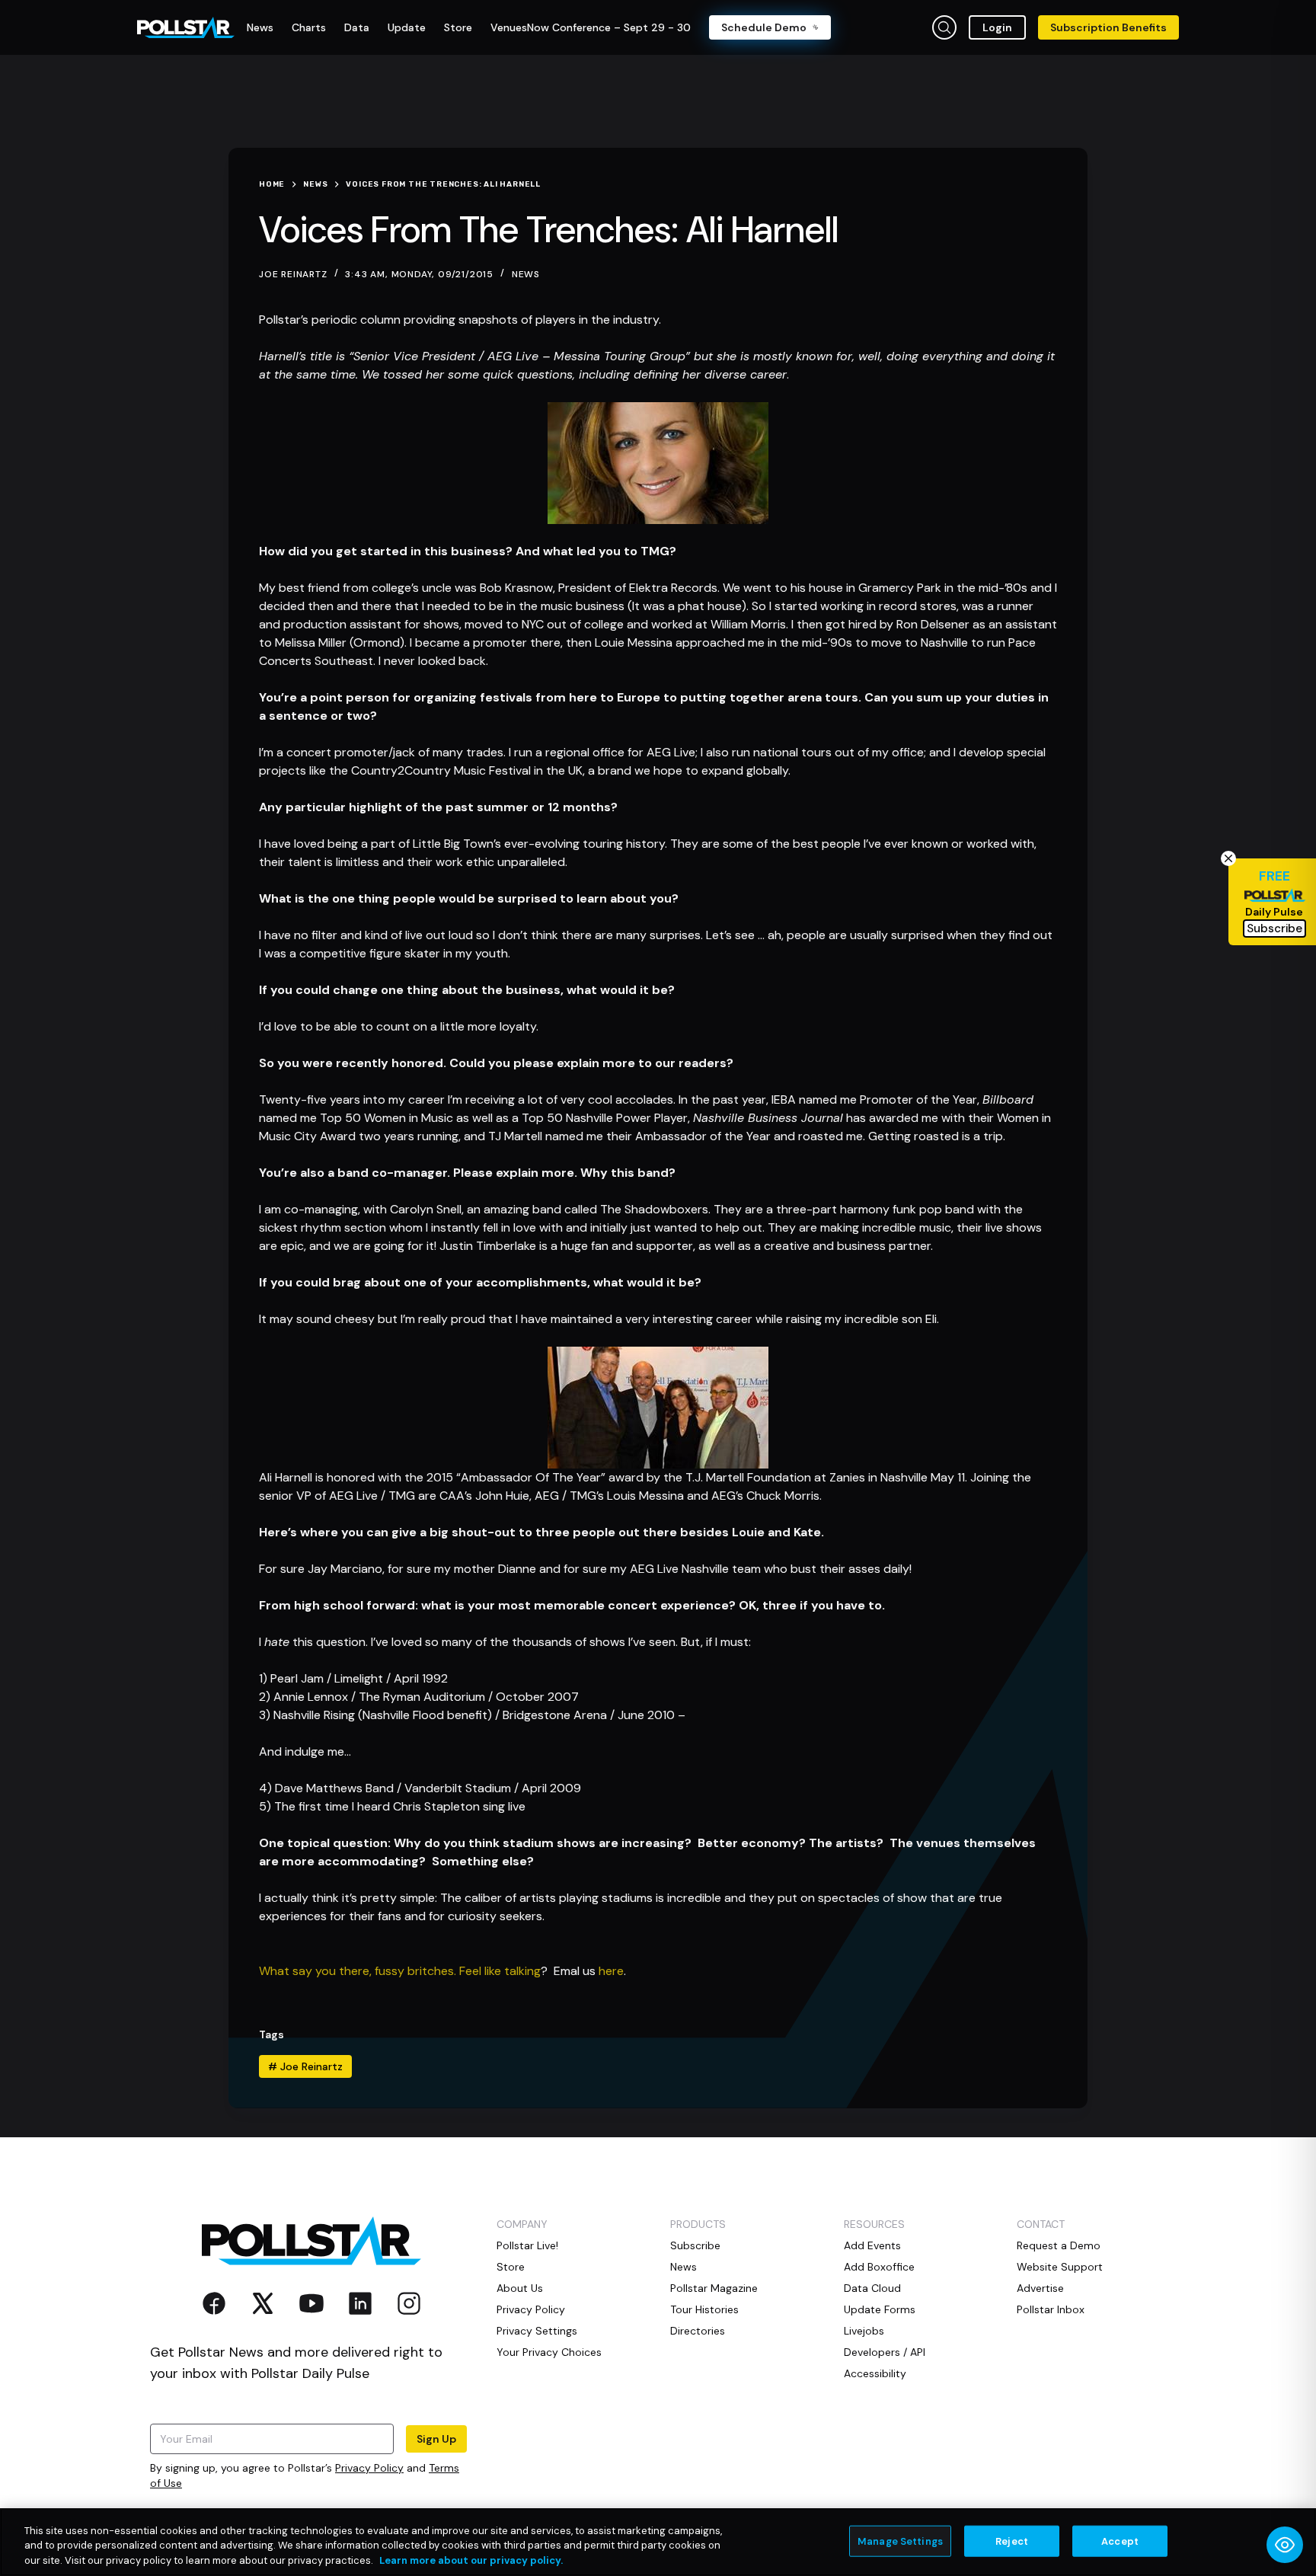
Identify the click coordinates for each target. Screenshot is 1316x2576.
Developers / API (885, 2352)
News (526, 274)
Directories (698, 2331)
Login (997, 27)
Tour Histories (704, 2309)
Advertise (1040, 2288)
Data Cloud (872, 2288)
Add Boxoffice (879, 2267)
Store (511, 2267)
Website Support (1060, 2267)
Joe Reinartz (305, 2066)
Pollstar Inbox (1051, 2309)
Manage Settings (900, 2541)
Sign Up (436, 2439)
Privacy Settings (537, 2331)
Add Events (872, 2245)
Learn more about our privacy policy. (471, 2560)
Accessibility (875, 2373)
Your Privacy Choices (549, 2352)
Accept (1120, 2541)
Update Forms (880, 2309)
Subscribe (695, 2245)
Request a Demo (1059, 2245)
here (611, 1971)
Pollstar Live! (527, 2245)
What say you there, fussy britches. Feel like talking (400, 1971)
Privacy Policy (369, 2468)
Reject (1012, 2541)
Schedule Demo (764, 27)
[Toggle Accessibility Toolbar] (1285, 2545)
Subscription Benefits (1108, 27)
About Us (520, 2288)
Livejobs (864, 2331)
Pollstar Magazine (714, 2288)
